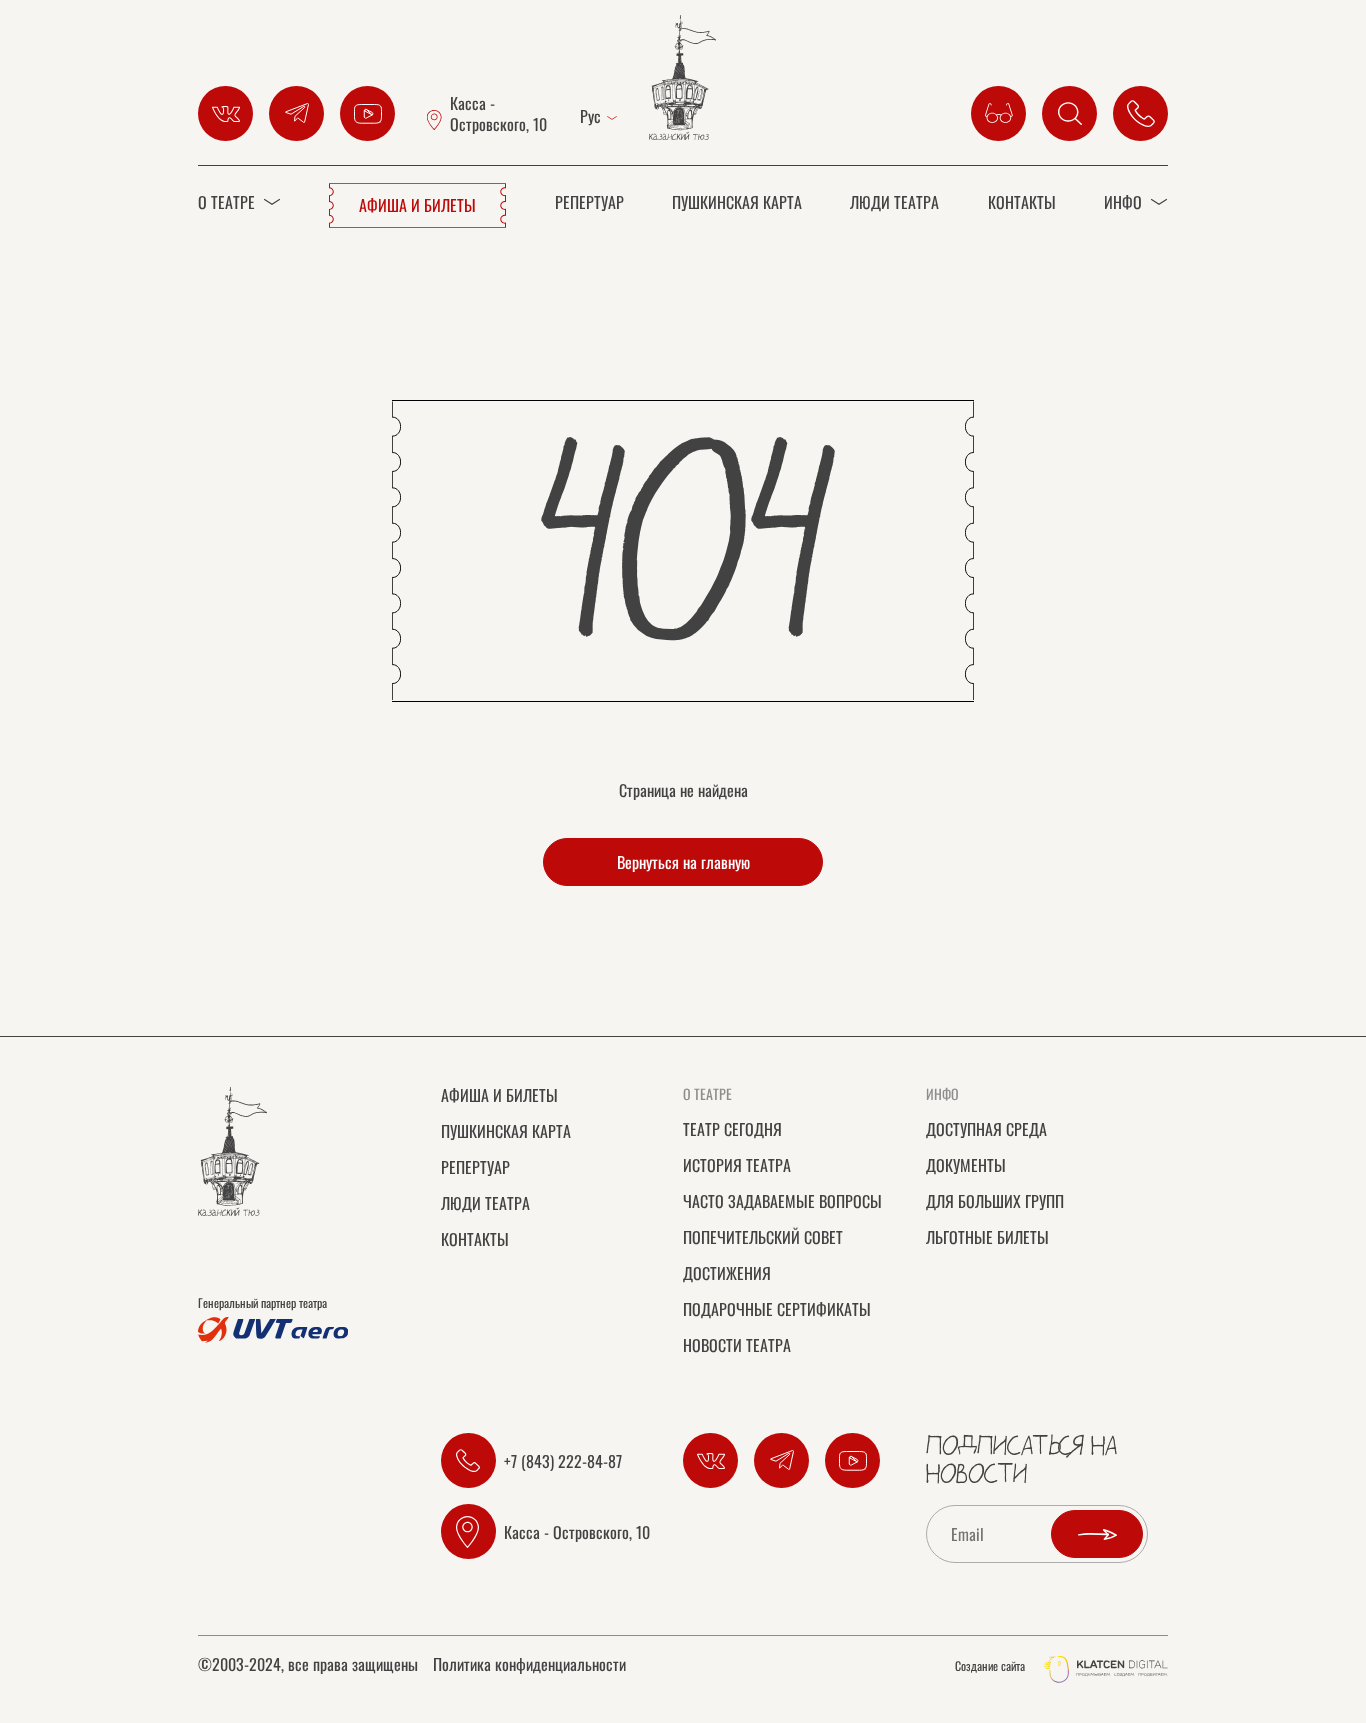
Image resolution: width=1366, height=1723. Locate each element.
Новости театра (737, 1345)
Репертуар (589, 202)
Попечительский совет (763, 1237)
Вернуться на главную (683, 862)
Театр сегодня (732, 1129)
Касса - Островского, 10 (498, 114)
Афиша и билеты (417, 205)
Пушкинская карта (737, 202)
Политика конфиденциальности (529, 1666)
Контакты (1022, 202)
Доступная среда (986, 1129)
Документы (966, 1165)
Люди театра (894, 202)
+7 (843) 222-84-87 (563, 1461)
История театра (737, 1165)
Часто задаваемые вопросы (782, 1201)
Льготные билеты (987, 1237)
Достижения (727, 1273)
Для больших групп (995, 1201)
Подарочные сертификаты (777, 1309)
